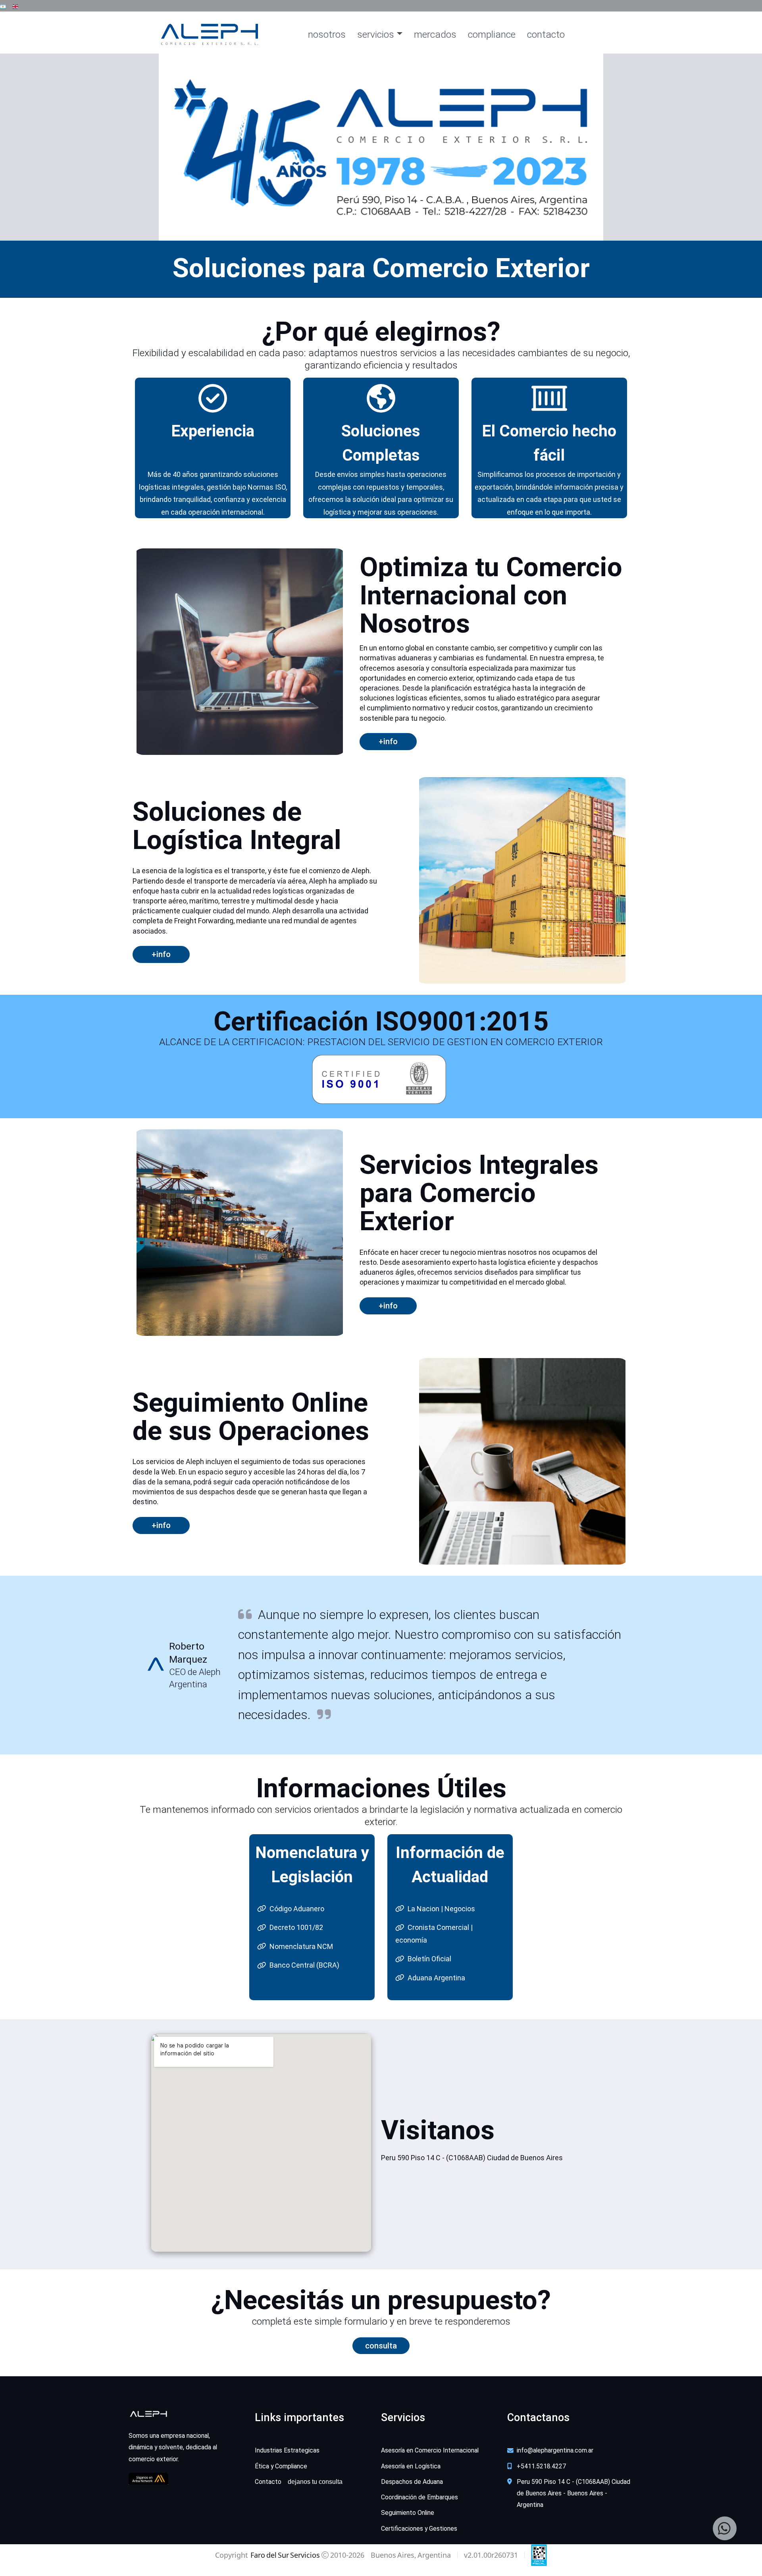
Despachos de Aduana (412, 2482)
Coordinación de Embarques (419, 2497)
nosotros (327, 34)
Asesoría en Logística (411, 2466)
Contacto (299, 2482)
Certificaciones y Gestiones (419, 2529)
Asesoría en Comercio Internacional (430, 2450)
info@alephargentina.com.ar (555, 2450)
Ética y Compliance (281, 2466)
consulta (381, 2346)
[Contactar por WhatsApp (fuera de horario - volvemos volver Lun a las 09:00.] (725, 2528)
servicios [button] (376, 34)
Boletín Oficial (429, 1959)
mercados (435, 34)
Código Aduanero (297, 1909)
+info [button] (161, 1525)
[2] (395, 230)
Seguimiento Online (408, 2513)
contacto (546, 34)
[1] (381, 230)
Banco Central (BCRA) (304, 1965)
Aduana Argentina (436, 1978)
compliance (492, 34)
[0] (367, 230)
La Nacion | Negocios (441, 1909)
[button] (3, 6)
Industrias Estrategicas (287, 2450)
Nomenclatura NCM (301, 1946)
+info (388, 741)
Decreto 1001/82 (296, 1927)
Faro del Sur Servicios (285, 2555)
